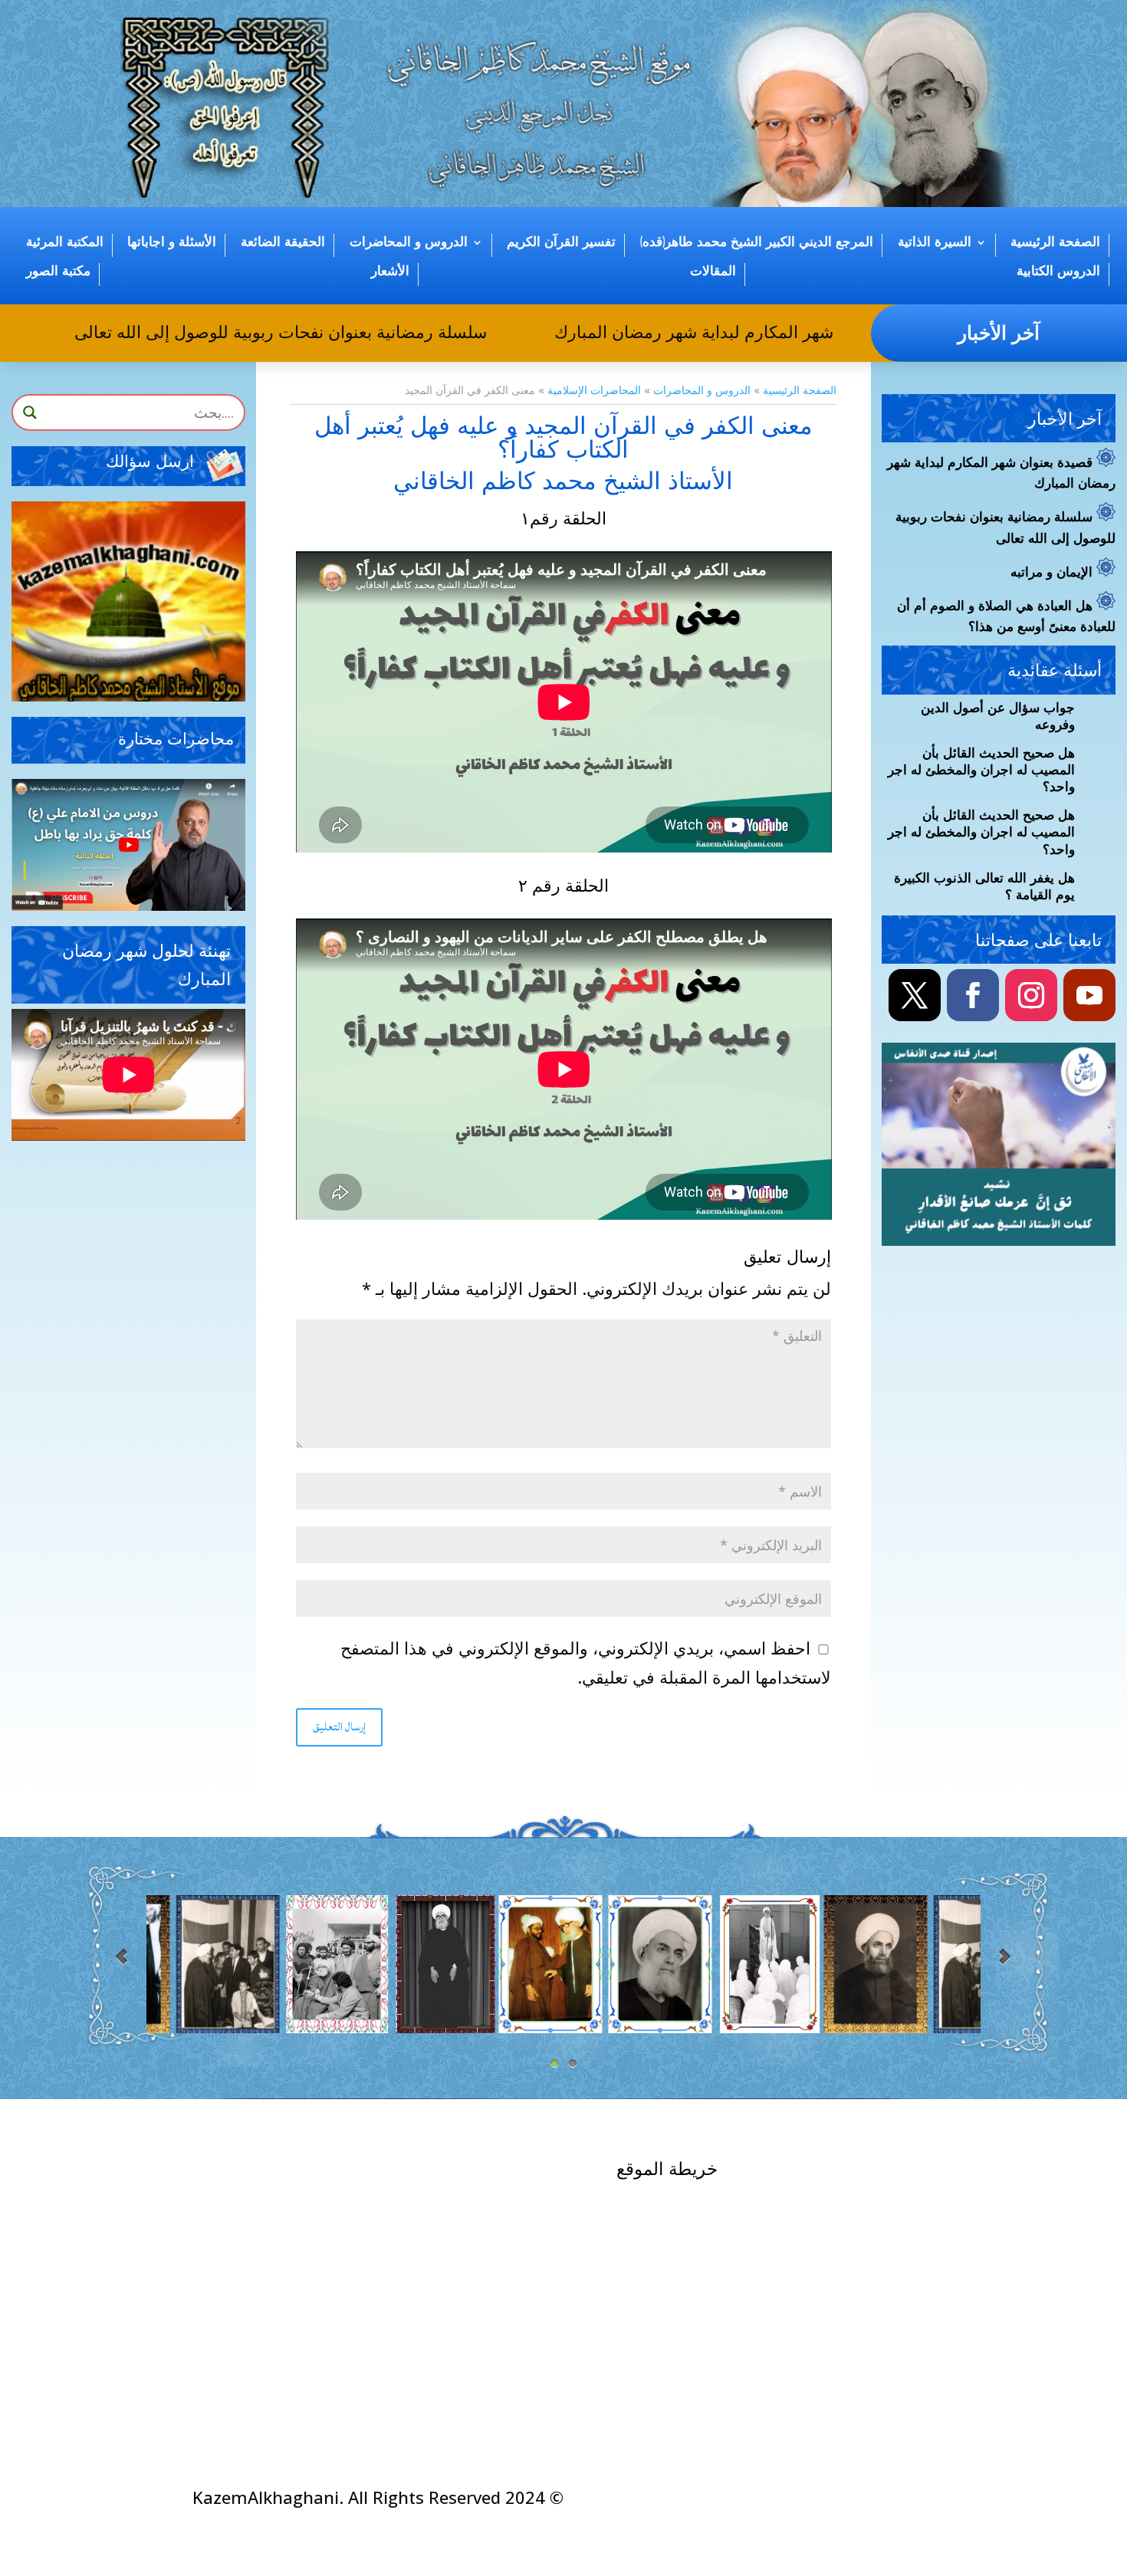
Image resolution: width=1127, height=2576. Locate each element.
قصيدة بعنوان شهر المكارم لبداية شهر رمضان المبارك (785, 331)
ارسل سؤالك (150, 462)
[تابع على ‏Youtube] (1089, 995)
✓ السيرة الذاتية (713, 2200)
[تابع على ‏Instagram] (1031, 995)
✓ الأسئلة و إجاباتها (497, 2175)
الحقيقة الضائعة (283, 242)
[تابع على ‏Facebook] (973, 995)
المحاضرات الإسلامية (594, 390)
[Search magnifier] (30, 412)
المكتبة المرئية (65, 242)
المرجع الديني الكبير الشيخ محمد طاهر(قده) (757, 242)
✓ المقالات (524, 2261)
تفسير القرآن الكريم (561, 242)
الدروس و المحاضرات (409, 242)
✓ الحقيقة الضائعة (707, 2344)
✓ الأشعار (529, 2290)
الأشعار (390, 271)
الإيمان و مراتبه (1051, 573)
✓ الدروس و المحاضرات (684, 2315)
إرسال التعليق (339, 1727)
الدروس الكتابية (1058, 271)
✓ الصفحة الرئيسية (904, 2170)
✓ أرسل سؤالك (302, 2175)
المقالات (713, 271)
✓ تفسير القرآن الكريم (691, 2286)
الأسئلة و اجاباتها (172, 242)
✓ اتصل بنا (938, 2188)
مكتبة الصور (58, 271)
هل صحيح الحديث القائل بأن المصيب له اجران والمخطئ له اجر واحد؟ (981, 770)
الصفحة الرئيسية (1055, 242)
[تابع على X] (915, 995)
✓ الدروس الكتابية (499, 2233)
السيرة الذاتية (935, 242)
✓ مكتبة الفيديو (510, 2204)
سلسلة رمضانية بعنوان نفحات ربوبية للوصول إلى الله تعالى (322, 331)
